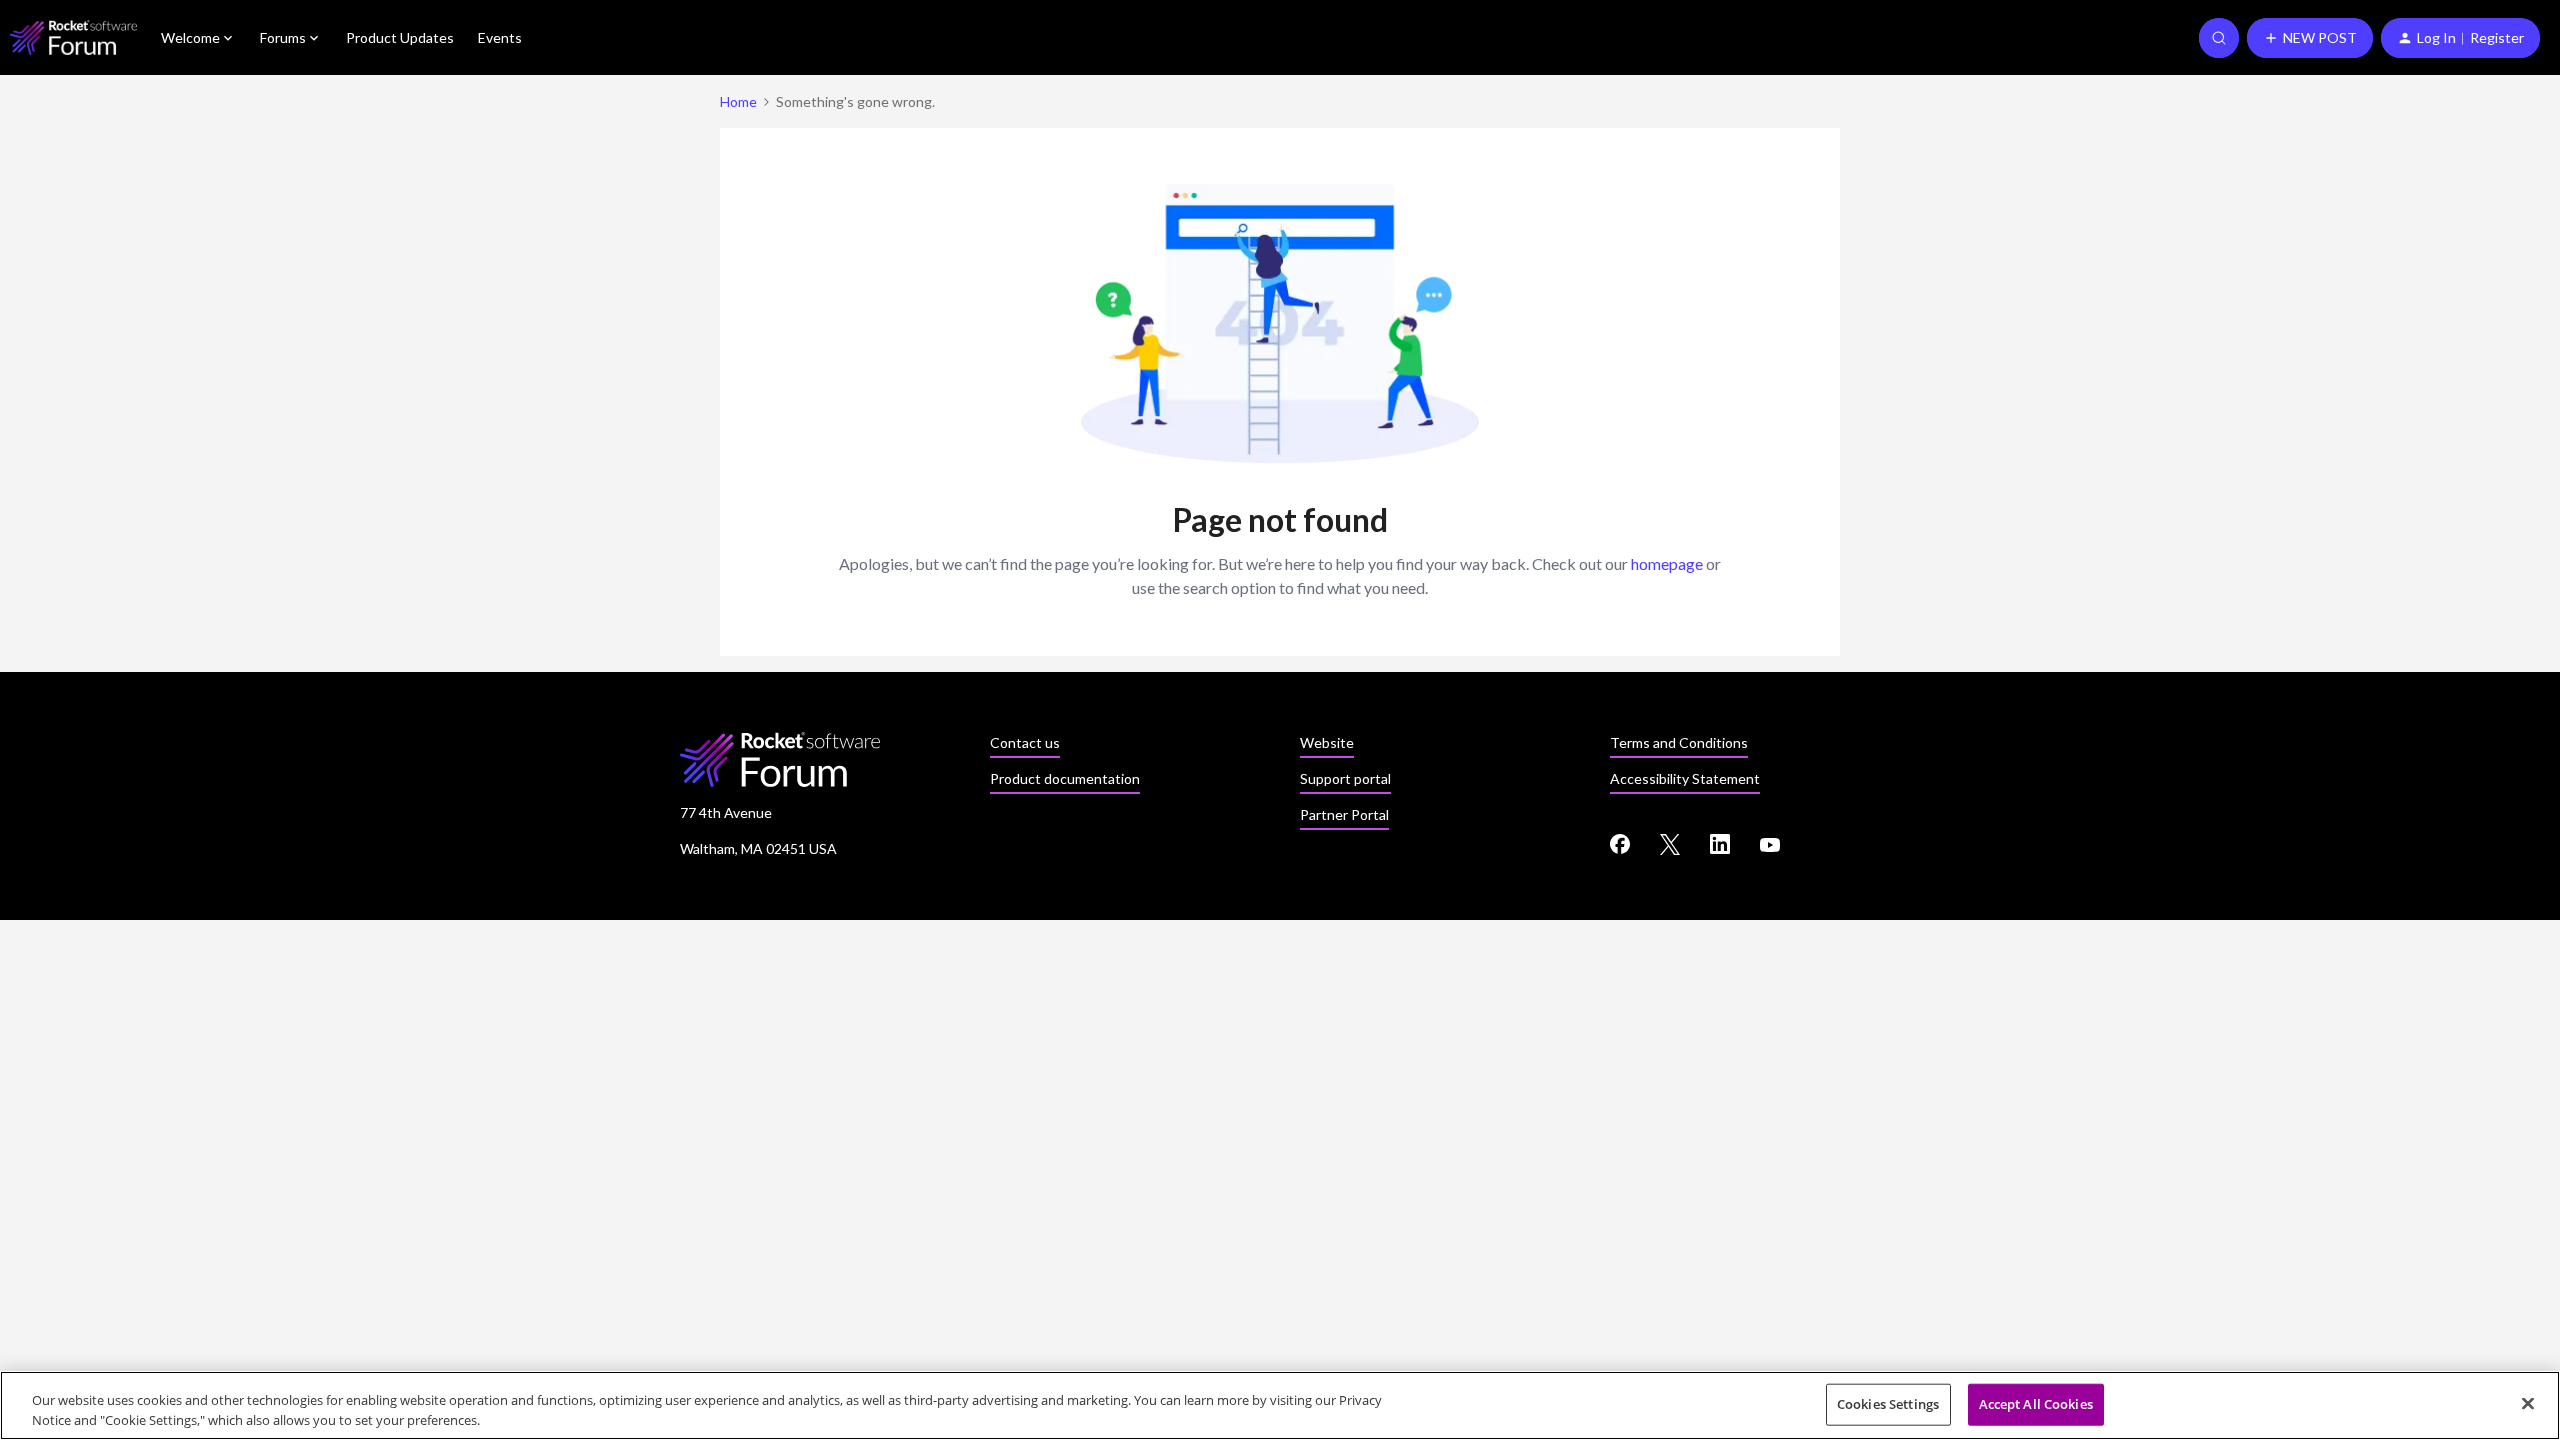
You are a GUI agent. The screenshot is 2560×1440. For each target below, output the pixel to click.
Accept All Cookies (2036, 1404)
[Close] (2528, 1404)
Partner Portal (1344, 814)
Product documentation (1065, 778)
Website (1327, 742)
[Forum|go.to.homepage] (73, 37)
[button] (2310, 38)
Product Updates (400, 37)
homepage (1667, 563)
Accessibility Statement (1685, 778)
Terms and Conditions (1679, 742)
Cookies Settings (1888, 1404)
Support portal (1345, 778)
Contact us (1025, 742)
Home (738, 101)
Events (500, 37)
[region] (1280, 1405)
